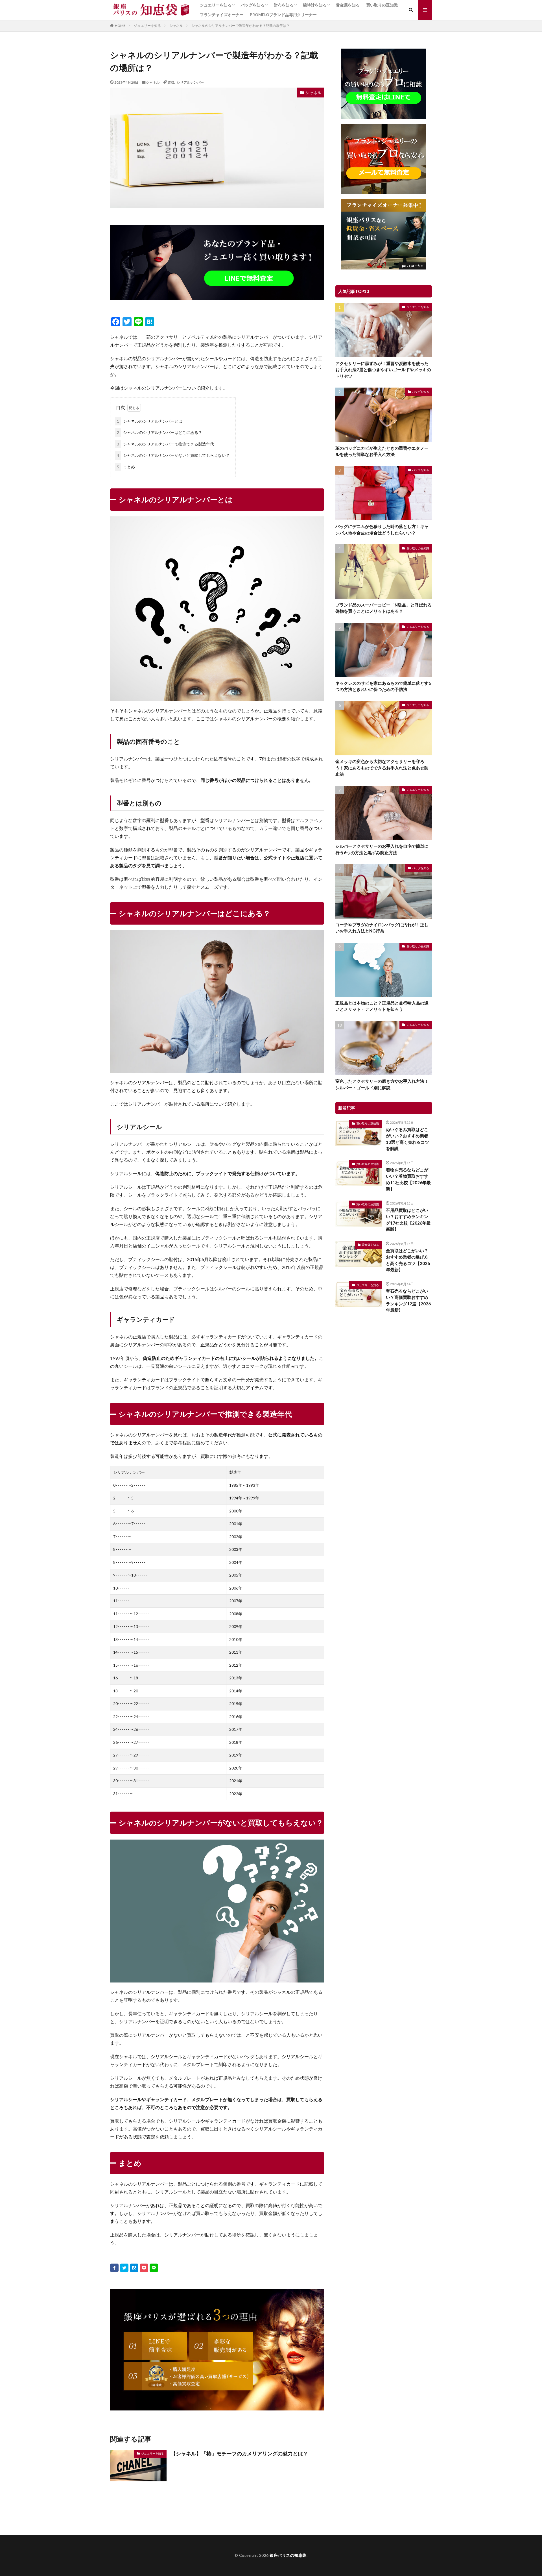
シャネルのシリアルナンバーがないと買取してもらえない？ (173, 455)
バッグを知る (253, 5)
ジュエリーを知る (216, 5)
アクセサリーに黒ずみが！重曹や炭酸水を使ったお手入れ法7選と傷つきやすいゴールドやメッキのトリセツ (383, 370)
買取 (171, 82)
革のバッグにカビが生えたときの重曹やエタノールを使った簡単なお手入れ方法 (382, 451)
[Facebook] (114, 2268)
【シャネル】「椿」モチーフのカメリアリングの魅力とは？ (239, 2453)
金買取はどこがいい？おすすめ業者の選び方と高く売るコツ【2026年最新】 (408, 1260)
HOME (120, 25)
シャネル (176, 26)
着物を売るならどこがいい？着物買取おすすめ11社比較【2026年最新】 (408, 1179)
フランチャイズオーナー (222, 15)
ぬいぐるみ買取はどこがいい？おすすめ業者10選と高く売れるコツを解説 (407, 1139)
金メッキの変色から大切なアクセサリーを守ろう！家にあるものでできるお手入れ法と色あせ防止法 (382, 768)
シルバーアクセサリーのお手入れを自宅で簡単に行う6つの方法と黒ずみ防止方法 (382, 849)
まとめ (126, 467)
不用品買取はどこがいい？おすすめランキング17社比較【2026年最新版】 (408, 1220)
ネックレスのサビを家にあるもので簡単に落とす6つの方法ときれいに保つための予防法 (383, 686)
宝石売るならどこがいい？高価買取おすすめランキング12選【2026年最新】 (408, 1301)
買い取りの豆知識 (382, 5)
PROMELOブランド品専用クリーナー (283, 15)
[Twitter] (124, 2268)
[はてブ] (134, 2268)
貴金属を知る (348, 5)
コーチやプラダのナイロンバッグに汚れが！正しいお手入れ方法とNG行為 (382, 928)
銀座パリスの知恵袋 (288, 2555)
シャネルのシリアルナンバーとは (150, 421)
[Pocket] (144, 2268)
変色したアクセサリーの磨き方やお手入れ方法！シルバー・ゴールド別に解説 (382, 1084)
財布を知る (284, 5)
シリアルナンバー (190, 82)
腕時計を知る (315, 5)
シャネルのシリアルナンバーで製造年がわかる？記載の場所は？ (241, 26)
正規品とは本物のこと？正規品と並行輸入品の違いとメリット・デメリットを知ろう (382, 1006)
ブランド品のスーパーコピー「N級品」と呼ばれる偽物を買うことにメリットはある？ (383, 608)
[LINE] (154, 2268)
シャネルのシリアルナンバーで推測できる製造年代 (165, 444)
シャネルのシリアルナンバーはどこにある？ (159, 432)
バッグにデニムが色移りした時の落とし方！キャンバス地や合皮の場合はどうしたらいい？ (382, 530)
